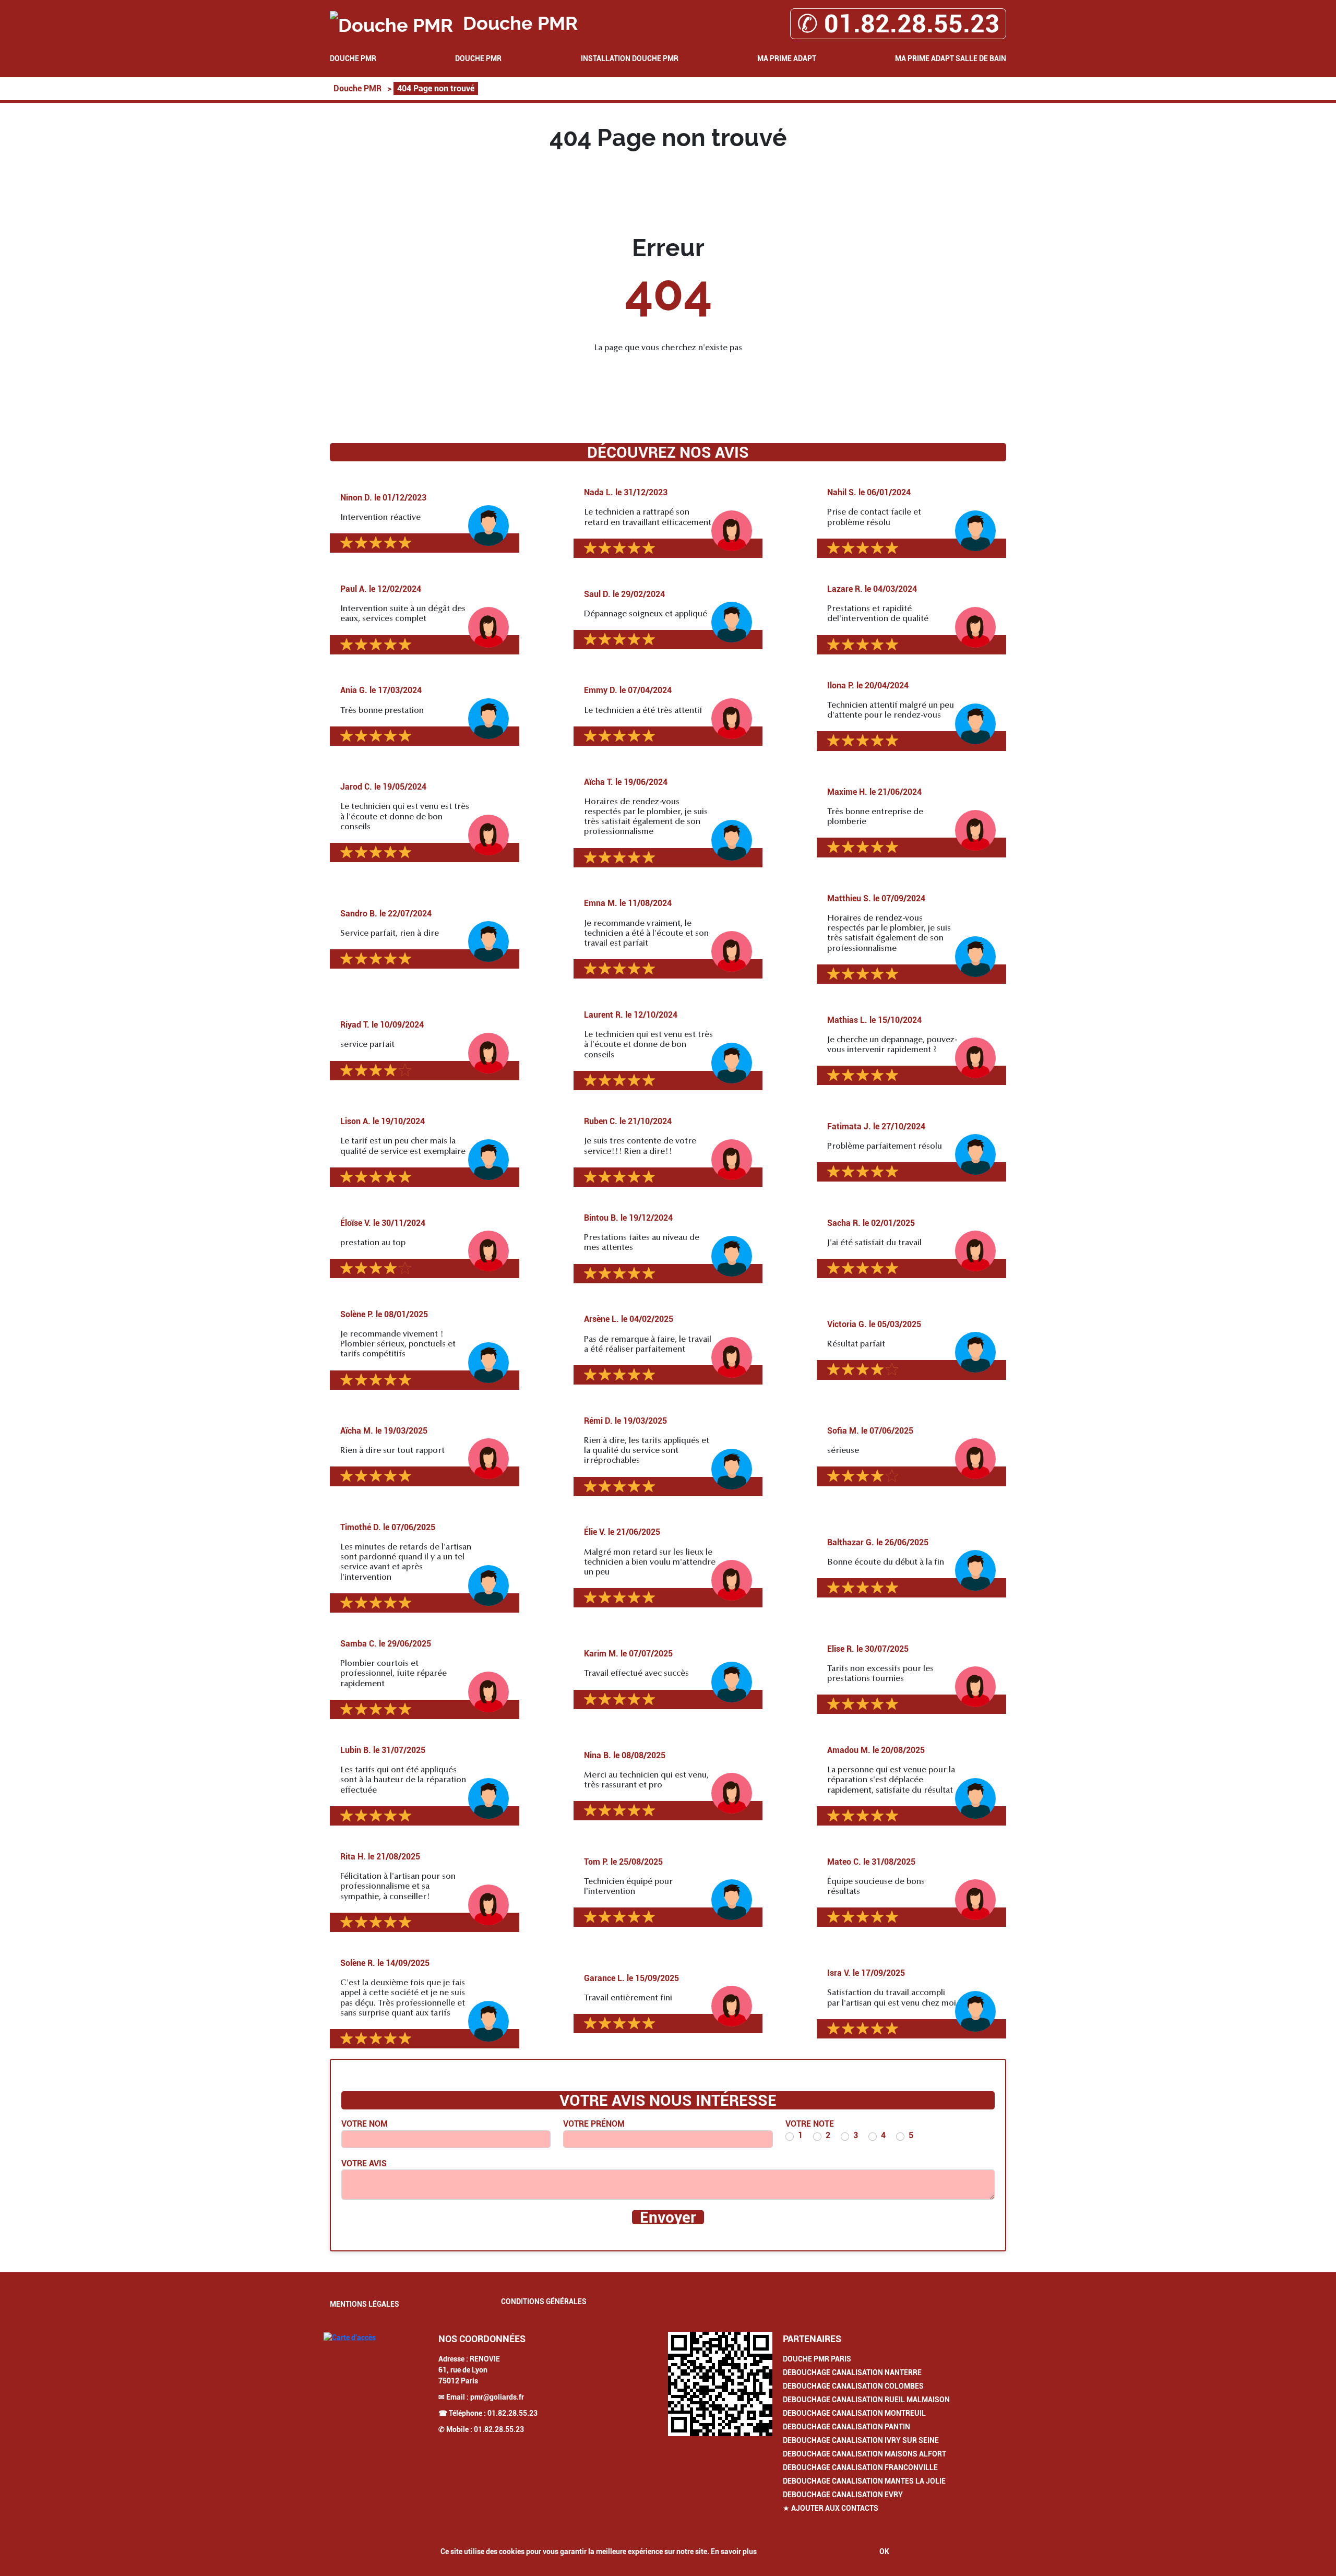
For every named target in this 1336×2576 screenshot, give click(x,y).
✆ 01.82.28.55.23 (898, 24)
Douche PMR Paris (817, 2359)
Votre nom (365, 2124)
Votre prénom (594, 2124)
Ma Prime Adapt (787, 58)
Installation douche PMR (630, 58)
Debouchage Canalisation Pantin (846, 2427)
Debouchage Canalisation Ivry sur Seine (861, 2440)
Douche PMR (353, 58)
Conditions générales (544, 2301)
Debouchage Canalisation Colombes (853, 2386)
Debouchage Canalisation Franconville (860, 2467)
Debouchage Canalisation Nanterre (852, 2372)
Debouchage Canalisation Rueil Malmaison (866, 2400)
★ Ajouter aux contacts (831, 2508)
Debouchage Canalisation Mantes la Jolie (864, 2481)
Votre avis (364, 2163)
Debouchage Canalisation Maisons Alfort (864, 2454)
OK (884, 2551)
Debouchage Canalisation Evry (843, 2495)
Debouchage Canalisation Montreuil (854, 2413)
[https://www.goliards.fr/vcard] (720, 2384)
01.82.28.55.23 (512, 2413)
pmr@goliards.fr (497, 2397)
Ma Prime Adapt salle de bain (951, 58)
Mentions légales (365, 2304)
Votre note (810, 2124)
